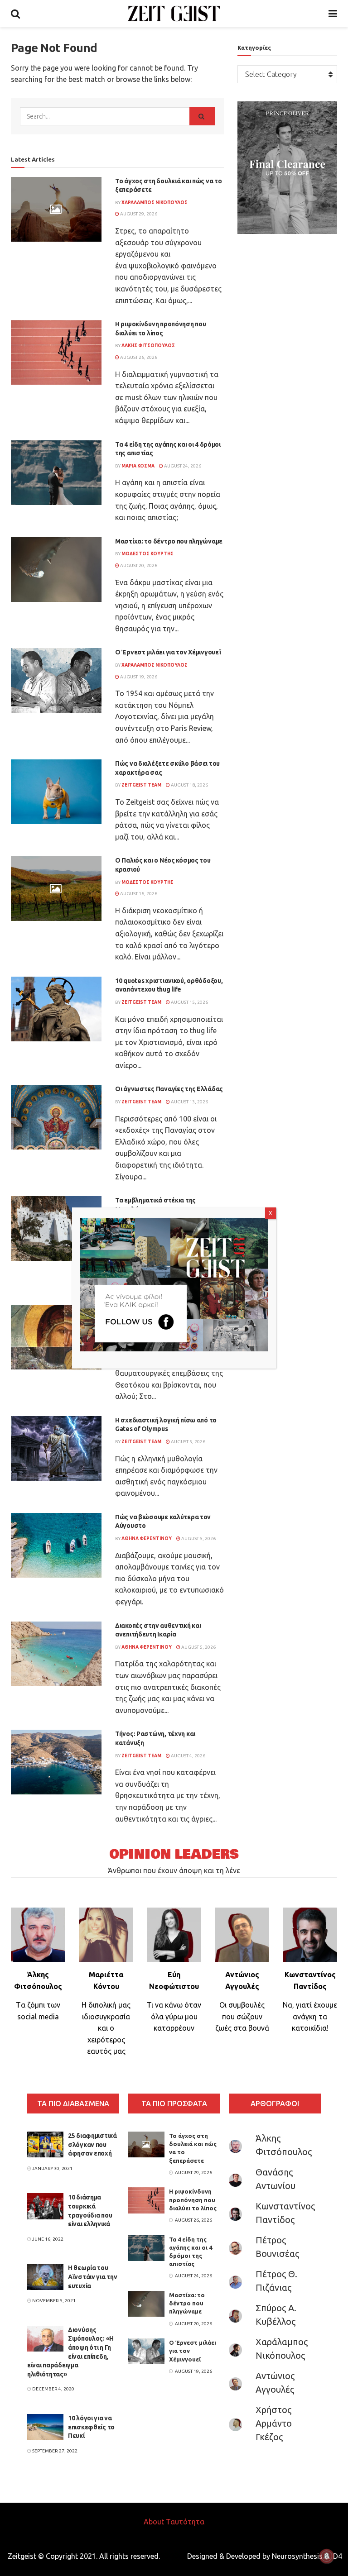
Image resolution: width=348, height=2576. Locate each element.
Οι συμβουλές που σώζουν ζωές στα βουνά (242, 2016)
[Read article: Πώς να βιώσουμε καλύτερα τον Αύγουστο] (56, 1545)
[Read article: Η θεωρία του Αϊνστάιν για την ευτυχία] (45, 2277)
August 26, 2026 (138, 357)
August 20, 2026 (138, 565)
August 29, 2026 (138, 214)
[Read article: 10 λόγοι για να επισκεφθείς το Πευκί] (45, 2427)
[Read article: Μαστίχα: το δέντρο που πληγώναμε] (56, 570)
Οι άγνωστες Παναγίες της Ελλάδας (169, 1089)
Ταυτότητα (185, 2522)
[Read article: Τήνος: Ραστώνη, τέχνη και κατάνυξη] (56, 1762)
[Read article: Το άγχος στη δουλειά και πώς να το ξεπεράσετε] (56, 209)
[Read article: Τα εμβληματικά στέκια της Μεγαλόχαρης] (56, 1228)
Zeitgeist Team (141, 785)
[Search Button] (15, 14)
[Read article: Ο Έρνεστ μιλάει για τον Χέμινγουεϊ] (56, 680)
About (154, 2522)
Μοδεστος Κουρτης (147, 554)
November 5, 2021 (53, 2301)
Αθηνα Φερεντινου (147, 1538)
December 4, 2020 (53, 2389)
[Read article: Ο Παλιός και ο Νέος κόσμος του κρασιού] (56, 889)
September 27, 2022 (54, 2451)
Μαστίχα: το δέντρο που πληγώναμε (169, 541)
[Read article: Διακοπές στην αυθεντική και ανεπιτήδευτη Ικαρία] (56, 1654)
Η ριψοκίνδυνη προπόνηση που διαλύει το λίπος (193, 2199)
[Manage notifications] (327, 2556)
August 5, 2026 (188, 1442)
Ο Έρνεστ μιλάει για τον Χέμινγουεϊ (168, 652)
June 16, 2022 (47, 2239)
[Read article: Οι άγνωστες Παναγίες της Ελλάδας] (56, 1117)
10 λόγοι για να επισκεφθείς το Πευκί (91, 2427)
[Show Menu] (333, 14)
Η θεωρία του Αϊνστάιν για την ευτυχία (93, 2277)
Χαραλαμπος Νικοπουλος (155, 203)
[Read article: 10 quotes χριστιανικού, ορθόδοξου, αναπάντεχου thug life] (56, 1009)
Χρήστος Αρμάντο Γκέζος (274, 2423)
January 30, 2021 (52, 2168)
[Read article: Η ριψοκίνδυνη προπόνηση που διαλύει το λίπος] (56, 352)
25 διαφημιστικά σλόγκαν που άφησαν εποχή (92, 2144)
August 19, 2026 (138, 677)
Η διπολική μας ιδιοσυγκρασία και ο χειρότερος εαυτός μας (106, 2028)
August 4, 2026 (188, 1756)
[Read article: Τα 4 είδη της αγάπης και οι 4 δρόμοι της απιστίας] (56, 473)
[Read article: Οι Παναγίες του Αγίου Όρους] (56, 1337)
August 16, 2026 (138, 894)
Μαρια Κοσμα (138, 466)
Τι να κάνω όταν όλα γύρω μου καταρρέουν (174, 2016)
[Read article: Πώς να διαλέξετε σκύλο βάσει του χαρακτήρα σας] (56, 792)
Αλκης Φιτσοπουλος (148, 346)
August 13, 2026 (189, 1102)
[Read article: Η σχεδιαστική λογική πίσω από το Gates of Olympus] (56, 1448)
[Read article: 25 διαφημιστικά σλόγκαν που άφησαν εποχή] (45, 2144)
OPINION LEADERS (174, 1854)
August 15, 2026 (189, 1002)
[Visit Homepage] (174, 14)
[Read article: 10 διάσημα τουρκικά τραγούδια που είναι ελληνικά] (45, 2206)
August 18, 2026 (189, 785)
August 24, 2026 (182, 466)
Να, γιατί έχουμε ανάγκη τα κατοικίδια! (310, 2016)
